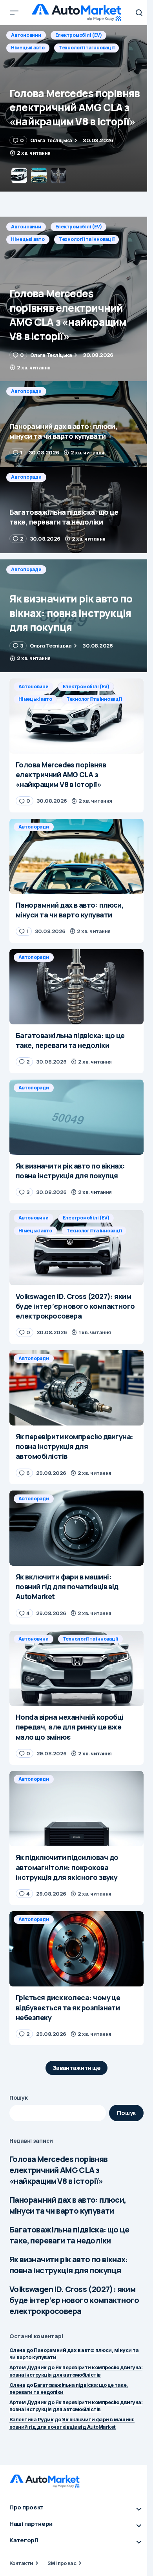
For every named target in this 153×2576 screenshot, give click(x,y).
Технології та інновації (87, 239)
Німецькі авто (28, 239)
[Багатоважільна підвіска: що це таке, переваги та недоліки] (76, 510)
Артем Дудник (28, 2367)
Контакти (21, 2563)
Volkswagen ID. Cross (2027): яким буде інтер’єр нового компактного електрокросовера (74, 2300)
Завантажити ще (77, 2068)
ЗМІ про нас (62, 2563)
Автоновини (26, 227)
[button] (14, 13)
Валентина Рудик (31, 2419)
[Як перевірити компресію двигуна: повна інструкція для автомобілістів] (76, 1388)
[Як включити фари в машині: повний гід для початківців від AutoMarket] (76, 1528)
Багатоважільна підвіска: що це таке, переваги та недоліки (69, 2235)
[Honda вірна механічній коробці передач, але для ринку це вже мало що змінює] (76, 1668)
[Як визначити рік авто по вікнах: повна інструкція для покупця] (76, 616)
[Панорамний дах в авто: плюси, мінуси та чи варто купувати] (76, 108)
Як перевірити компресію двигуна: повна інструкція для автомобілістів (76, 2406)
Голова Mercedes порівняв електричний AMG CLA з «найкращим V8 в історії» (59, 2170)
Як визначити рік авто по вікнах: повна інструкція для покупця (69, 2265)
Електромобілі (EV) (79, 227)
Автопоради (26, 35)
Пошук (19, 2098)
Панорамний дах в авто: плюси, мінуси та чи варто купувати (68, 2205)
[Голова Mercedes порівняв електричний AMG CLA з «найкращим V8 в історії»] (76, 299)
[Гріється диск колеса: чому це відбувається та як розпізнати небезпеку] (76, 1949)
